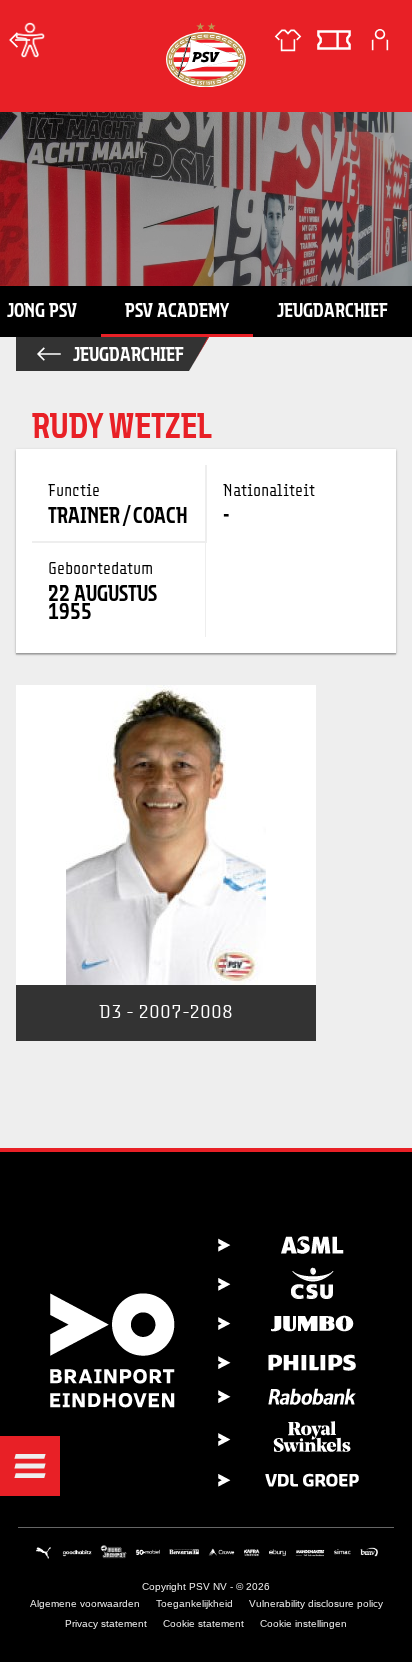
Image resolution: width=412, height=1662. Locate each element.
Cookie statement (203, 1623)
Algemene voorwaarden (85, 1603)
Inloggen (380, 40)
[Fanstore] (288, 40)
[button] (30, 1466)
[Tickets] (334, 40)
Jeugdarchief (332, 310)
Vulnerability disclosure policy (316, 1603)
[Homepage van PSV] (206, 54)
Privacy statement (106, 1623)
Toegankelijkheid (194, 1603)
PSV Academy (177, 310)
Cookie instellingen (303, 1623)
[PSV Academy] (20, 40)
